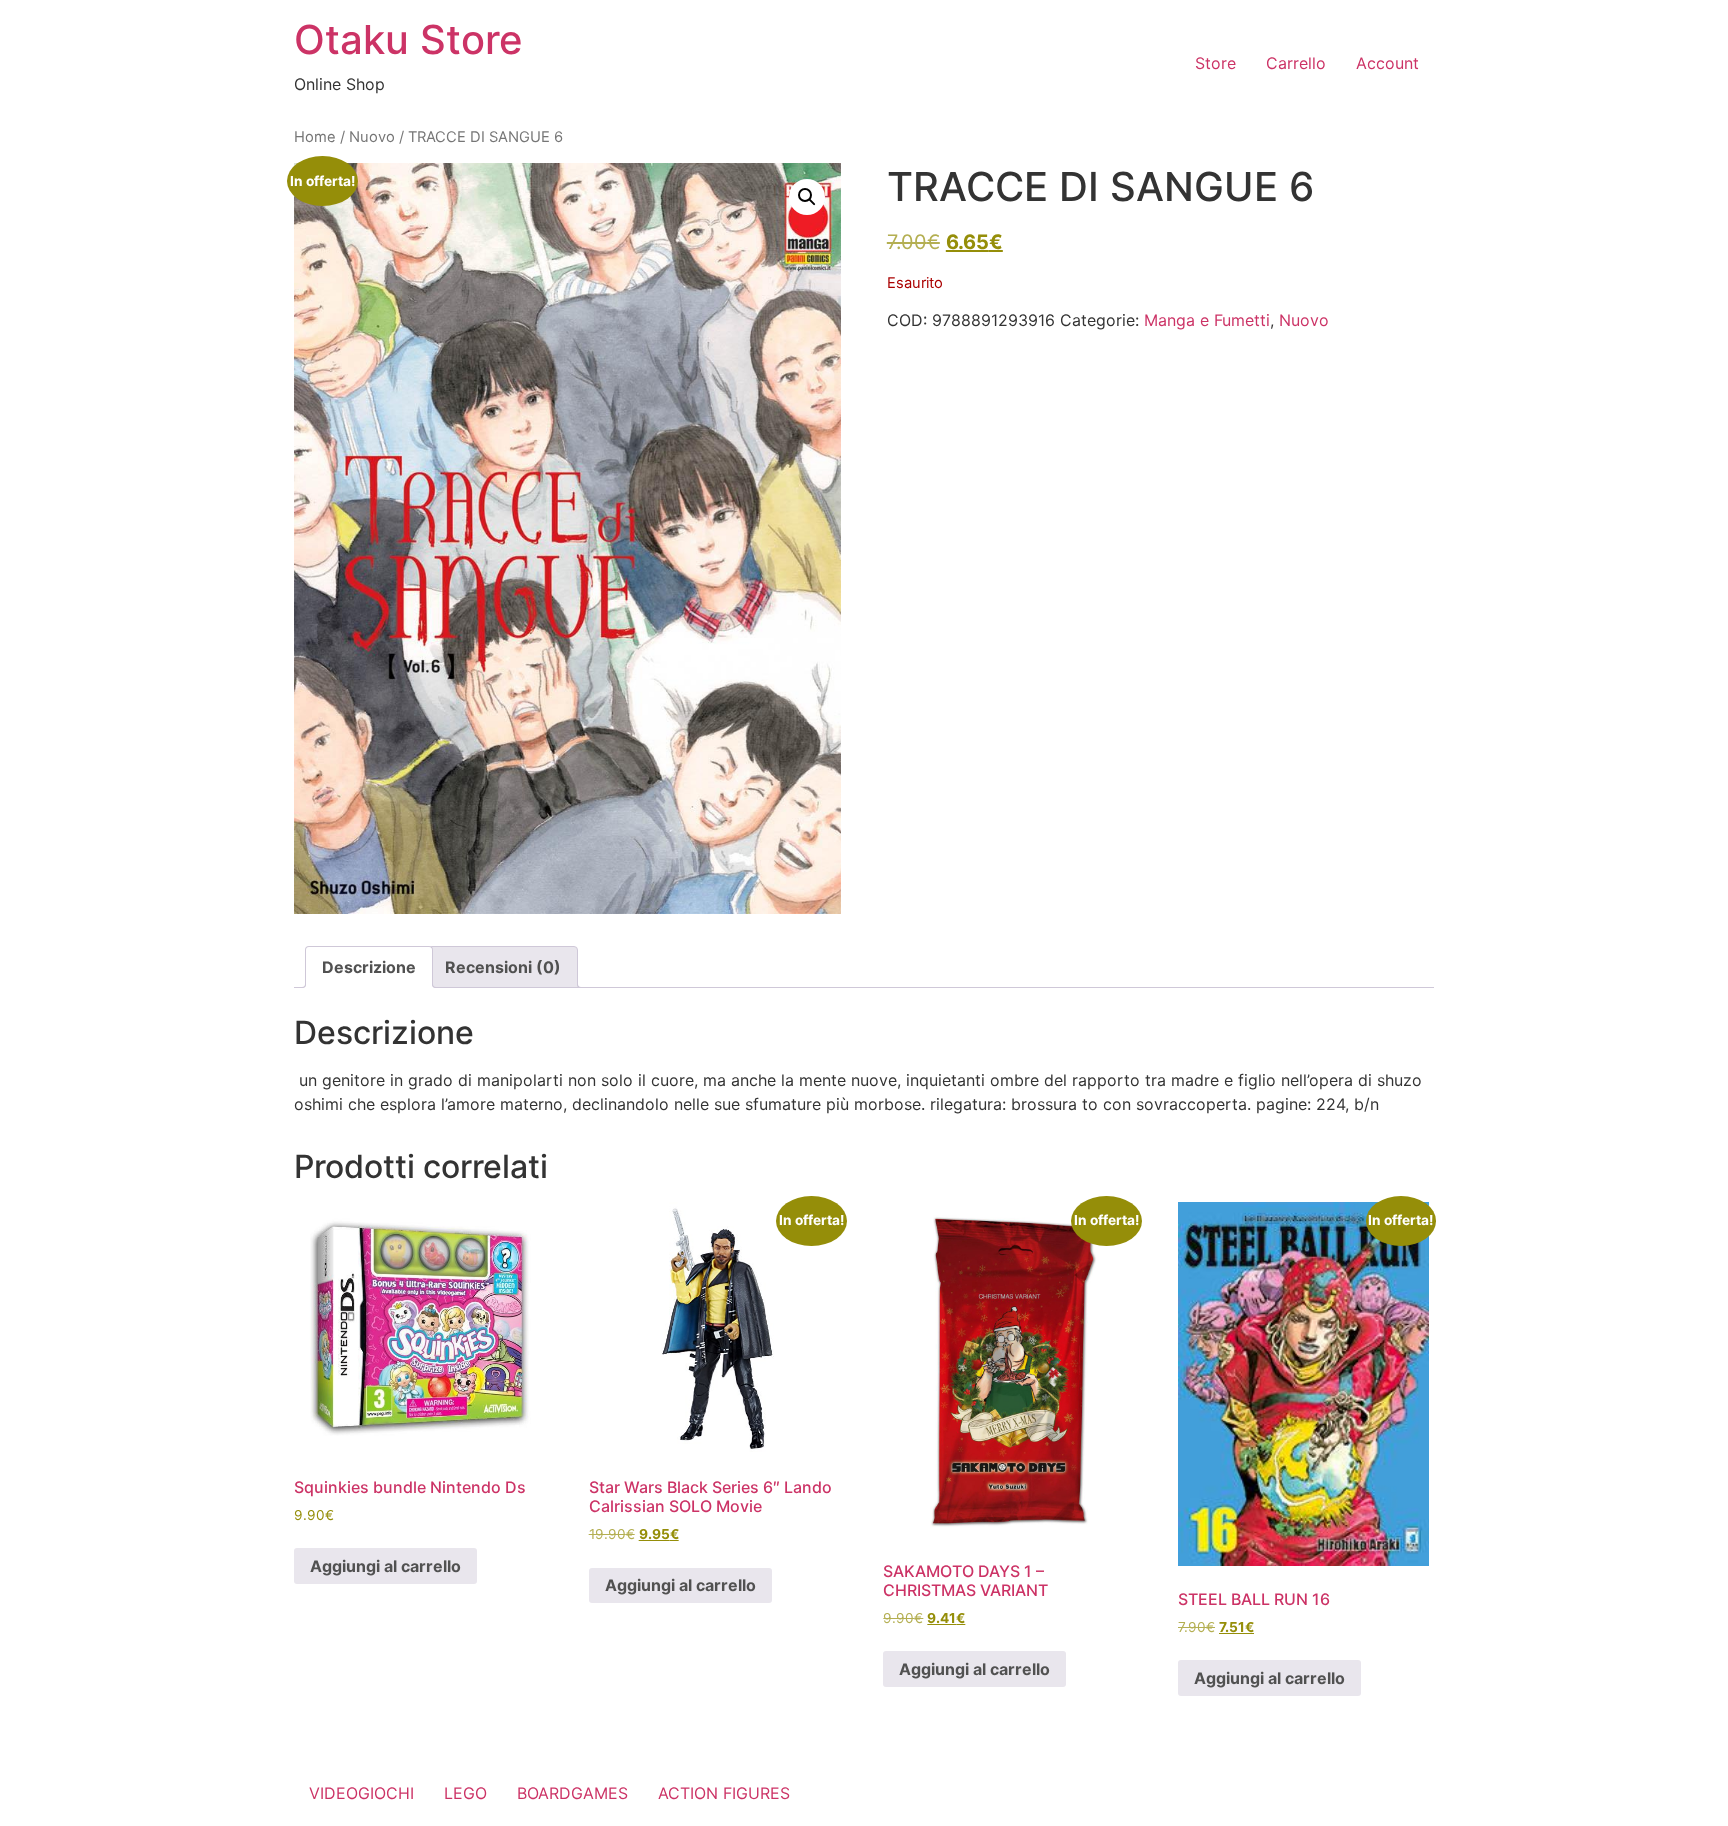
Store (1215, 63)
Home (315, 137)
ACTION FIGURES (724, 1793)
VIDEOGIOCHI (361, 1793)
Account (1387, 63)
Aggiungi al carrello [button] (385, 1566)
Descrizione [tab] (369, 967)
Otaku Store (408, 39)
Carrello (1296, 63)
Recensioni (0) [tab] (503, 967)
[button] (807, 197)
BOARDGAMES (572, 1793)
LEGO (465, 1793)
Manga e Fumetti (1207, 320)
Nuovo (372, 137)
